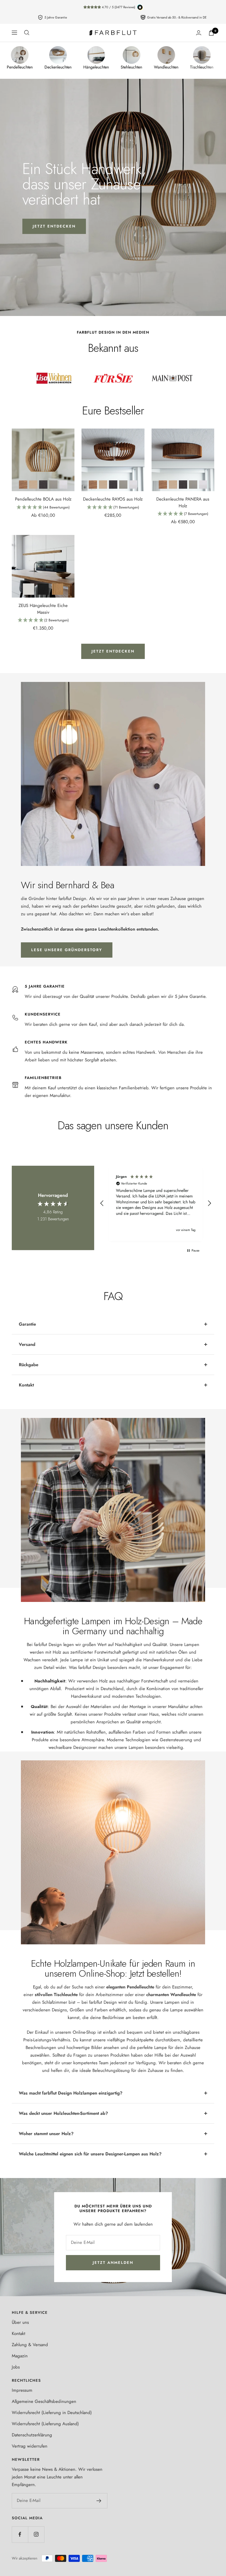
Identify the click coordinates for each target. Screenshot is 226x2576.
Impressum (22, 2390)
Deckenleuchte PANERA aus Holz (183, 502)
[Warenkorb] (211, 33)
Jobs (16, 2367)
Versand (27, 1344)
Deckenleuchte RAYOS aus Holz (113, 499)
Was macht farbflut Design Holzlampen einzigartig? (71, 2093)
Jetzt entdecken (54, 226)
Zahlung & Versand (30, 2345)
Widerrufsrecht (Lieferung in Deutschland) (52, 2413)
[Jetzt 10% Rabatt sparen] (99, 2501)
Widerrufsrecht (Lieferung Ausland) (45, 2424)
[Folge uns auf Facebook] (20, 2534)
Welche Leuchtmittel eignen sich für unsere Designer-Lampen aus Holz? (90, 2154)
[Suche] (27, 33)
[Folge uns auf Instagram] (36, 2534)
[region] (156, 1203)
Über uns (20, 2322)
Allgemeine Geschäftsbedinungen (44, 2401)
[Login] (199, 33)
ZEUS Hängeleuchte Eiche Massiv (43, 609)
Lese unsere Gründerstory (67, 950)
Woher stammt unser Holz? (46, 2134)
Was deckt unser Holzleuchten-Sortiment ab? (63, 2113)
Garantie (27, 1324)
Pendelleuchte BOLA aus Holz (43, 499)
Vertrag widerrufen (30, 2446)
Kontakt (26, 1385)
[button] (43, 508)
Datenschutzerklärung (32, 2435)
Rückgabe (29, 1365)
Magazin (20, 2356)
